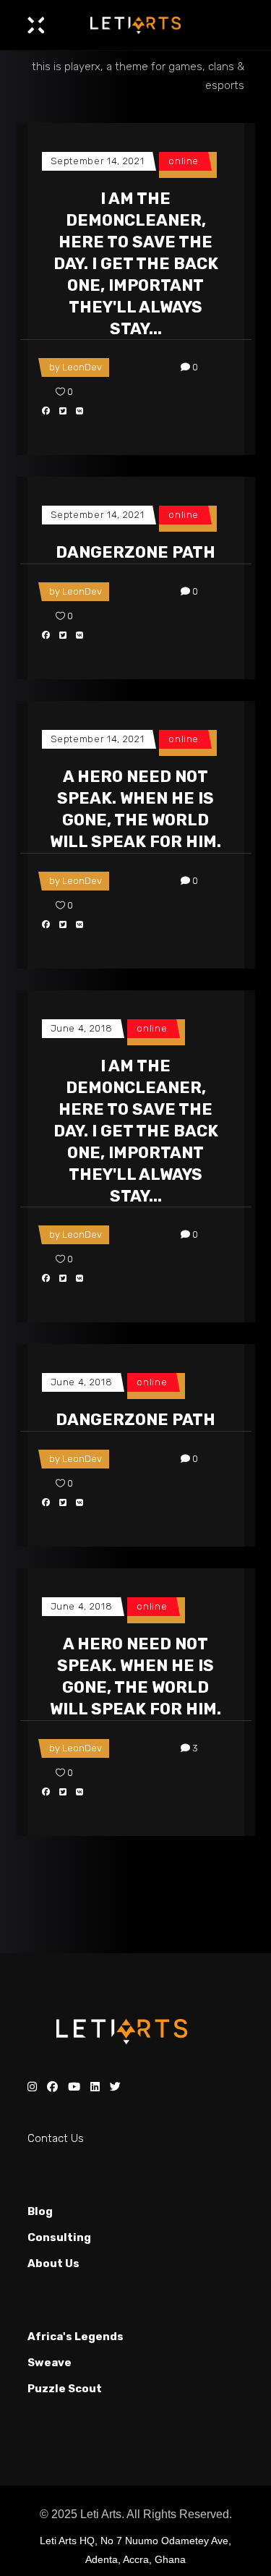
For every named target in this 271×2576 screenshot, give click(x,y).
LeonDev (82, 367)
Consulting (59, 2237)
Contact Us (56, 2138)
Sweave (50, 2363)
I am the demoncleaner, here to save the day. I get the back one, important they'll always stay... (136, 264)
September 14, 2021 (98, 161)
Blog (40, 2211)
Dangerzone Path (135, 552)
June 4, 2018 (82, 1028)
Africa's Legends (76, 2337)
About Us (53, 2263)
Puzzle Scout (65, 2389)
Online (184, 161)
